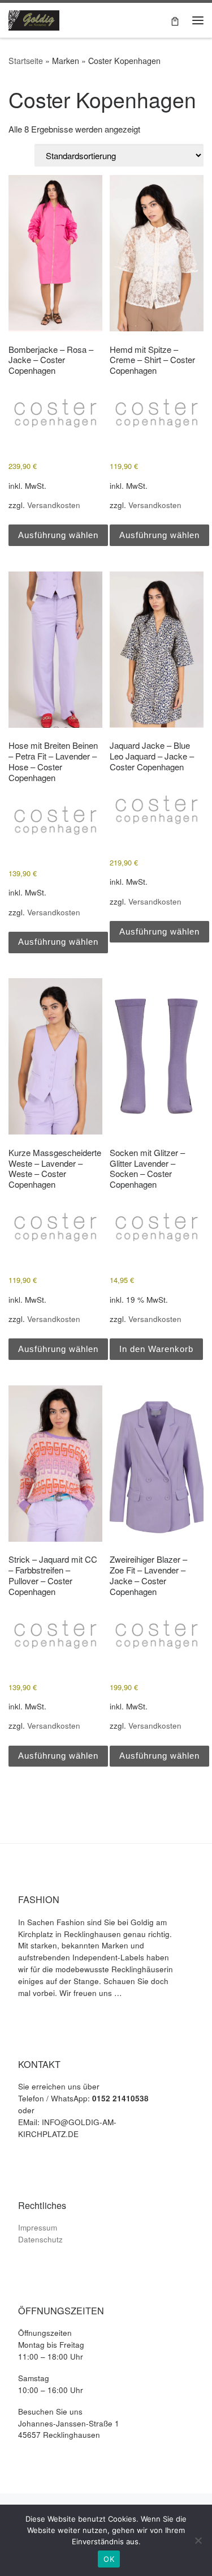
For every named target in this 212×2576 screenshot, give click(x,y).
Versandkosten (54, 505)
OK (109, 2559)
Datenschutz (40, 2239)
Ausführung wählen (58, 535)
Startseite (26, 61)
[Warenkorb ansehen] (175, 20)
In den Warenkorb (156, 1349)
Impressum (38, 2227)
